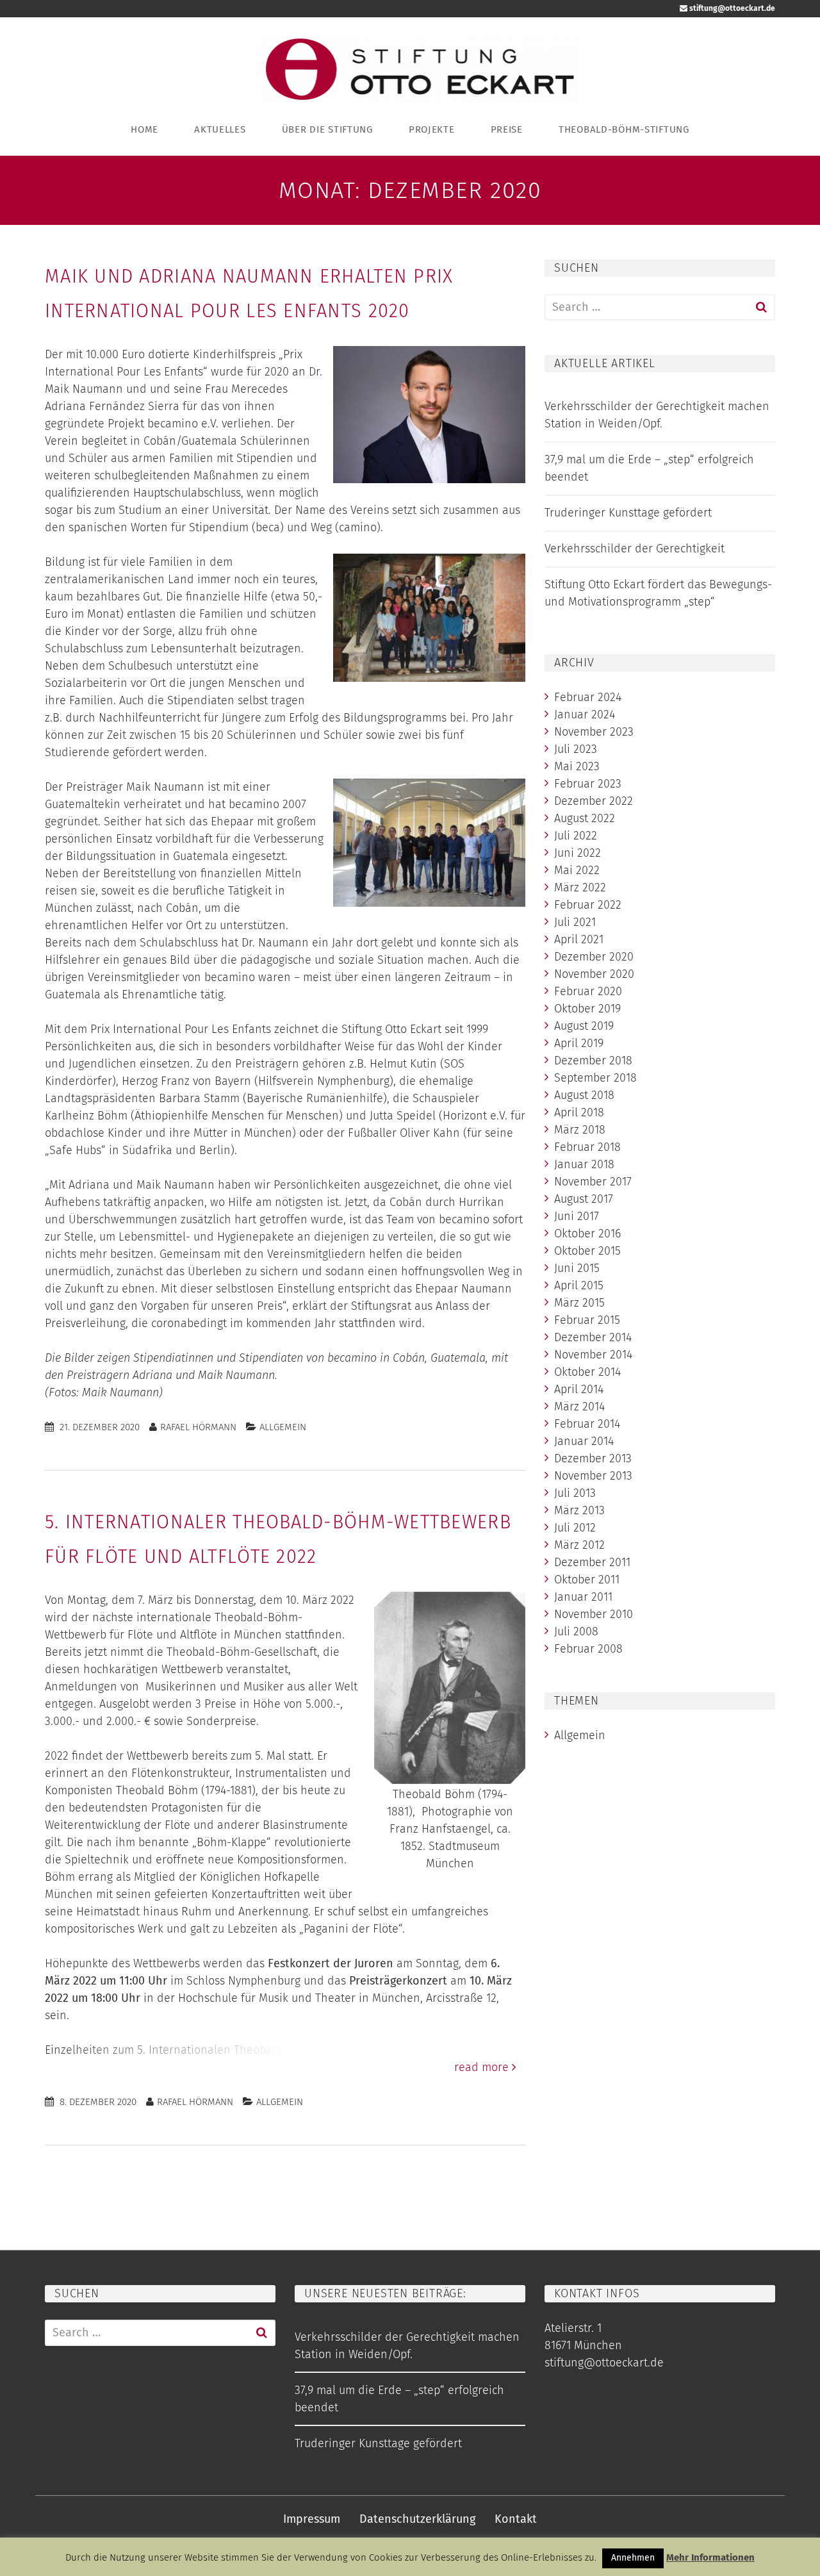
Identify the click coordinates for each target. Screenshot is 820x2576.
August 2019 (584, 1026)
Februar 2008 (588, 1649)
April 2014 (579, 1389)
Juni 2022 (578, 853)
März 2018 (580, 1130)
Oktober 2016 (587, 1234)
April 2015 (579, 1285)
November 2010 (594, 1614)
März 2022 (580, 888)
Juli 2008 (576, 1631)
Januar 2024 (585, 714)
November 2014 (593, 1355)
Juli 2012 (575, 1528)
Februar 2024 (588, 697)
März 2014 (579, 1407)
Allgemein (283, 1427)
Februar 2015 (587, 1320)
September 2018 (595, 1078)
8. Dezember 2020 (98, 2102)
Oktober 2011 (587, 1580)
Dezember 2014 (593, 1337)
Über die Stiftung (327, 129)
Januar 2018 (584, 1164)
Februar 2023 (588, 784)
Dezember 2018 (593, 1061)
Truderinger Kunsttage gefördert (628, 513)
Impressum (312, 2519)
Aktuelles (220, 129)
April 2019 (579, 1043)
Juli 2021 (575, 922)
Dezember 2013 (593, 1458)
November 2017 (593, 1182)
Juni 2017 (577, 1216)
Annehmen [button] (633, 2558)
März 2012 (579, 1545)
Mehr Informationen (710, 2557)
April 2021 (579, 939)
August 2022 (585, 818)
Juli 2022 (576, 836)
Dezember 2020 (594, 957)
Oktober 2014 (587, 1372)
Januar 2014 (584, 1441)
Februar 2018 (587, 1147)
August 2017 (584, 1199)
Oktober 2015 (587, 1251)
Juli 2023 (576, 749)
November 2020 (594, 974)
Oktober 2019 (587, 1009)
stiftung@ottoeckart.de (731, 8)
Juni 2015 (577, 1268)
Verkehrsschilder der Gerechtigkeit (635, 549)
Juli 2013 (575, 1493)
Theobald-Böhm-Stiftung (624, 129)
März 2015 (579, 1303)
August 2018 (584, 1095)
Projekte (432, 129)
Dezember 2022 (594, 801)
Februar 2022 (588, 905)
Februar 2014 (587, 1424)
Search (761, 307)
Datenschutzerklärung (417, 2519)
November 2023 (594, 732)
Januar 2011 (583, 1597)
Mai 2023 (577, 766)
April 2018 (579, 1112)
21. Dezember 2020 (100, 1427)
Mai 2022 (577, 870)
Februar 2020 (588, 991)
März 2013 (579, 1510)
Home (144, 129)
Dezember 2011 (592, 1562)
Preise (507, 129)
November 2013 (593, 1476)
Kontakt (516, 2519)
